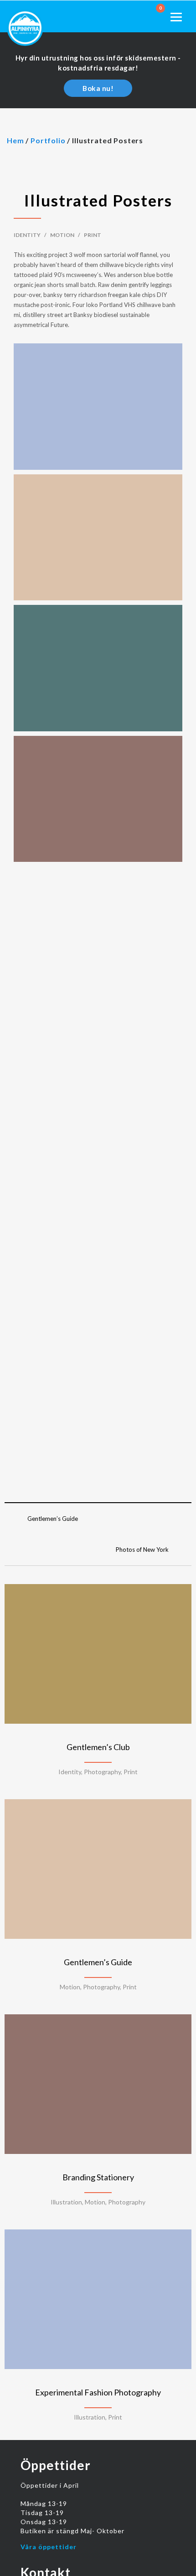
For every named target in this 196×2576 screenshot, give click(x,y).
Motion (62, 235)
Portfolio (48, 140)
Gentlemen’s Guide (53, 1519)
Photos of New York (142, 1550)
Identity (27, 235)
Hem (15, 140)
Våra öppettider (49, 2547)
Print (93, 235)
